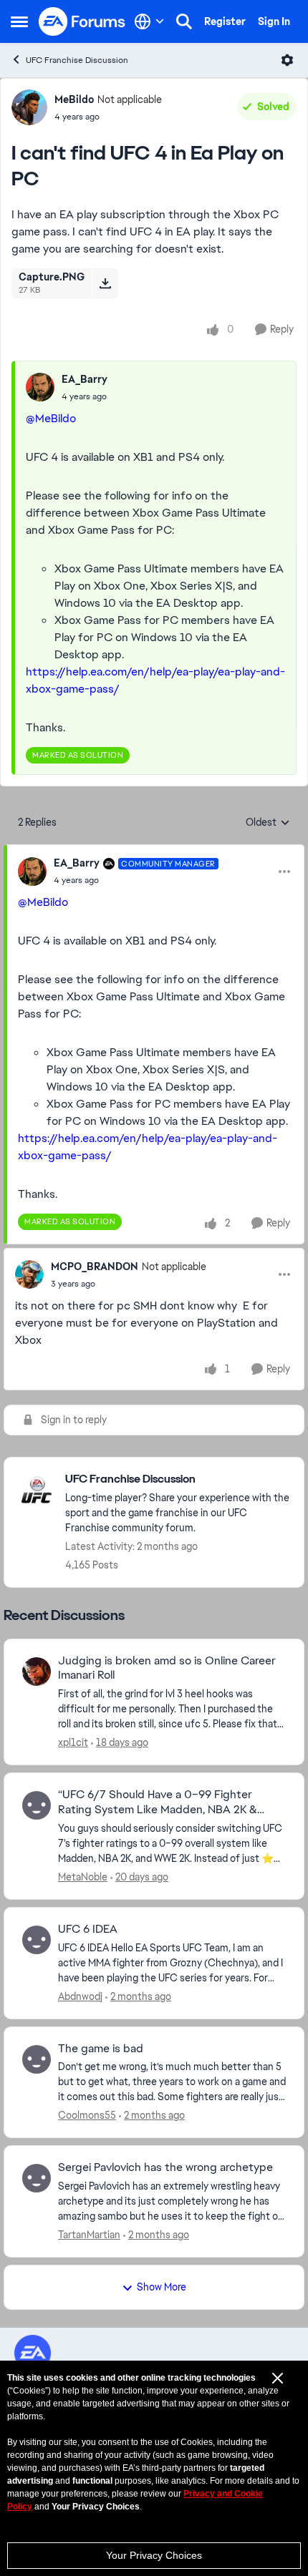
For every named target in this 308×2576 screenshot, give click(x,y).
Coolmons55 (87, 2115)
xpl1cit (73, 1742)
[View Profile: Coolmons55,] (37, 2059)
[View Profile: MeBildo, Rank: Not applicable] (29, 107)
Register (225, 21)
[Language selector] (149, 21)
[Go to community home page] (82, 21)
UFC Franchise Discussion (77, 60)
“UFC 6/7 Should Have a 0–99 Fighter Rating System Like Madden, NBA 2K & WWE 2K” (158, 1802)
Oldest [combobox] (268, 823)
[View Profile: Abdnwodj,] (37, 1940)
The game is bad (101, 2049)
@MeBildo (51, 418)
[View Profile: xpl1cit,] (37, 1672)
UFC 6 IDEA (88, 1929)
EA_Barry (85, 379)
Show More (162, 2287)
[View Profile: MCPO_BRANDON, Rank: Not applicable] (29, 1274)
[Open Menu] (287, 60)
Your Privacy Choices (154, 2555)
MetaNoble (83, 1877)
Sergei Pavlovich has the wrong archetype (165, 2167)
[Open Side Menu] (19, 21)
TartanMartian (89, 2235)
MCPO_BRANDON (95, 1267)
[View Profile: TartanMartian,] (37, 2178)
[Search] (184, 21)
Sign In (274, 21)
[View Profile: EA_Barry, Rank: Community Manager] (32, 872)
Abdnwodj (80, 1996)
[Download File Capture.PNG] (105, 283)
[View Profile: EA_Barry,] (40, 387)
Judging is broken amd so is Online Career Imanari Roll (167, 1668)
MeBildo (74, 99)
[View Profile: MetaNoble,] (37, 1805)
